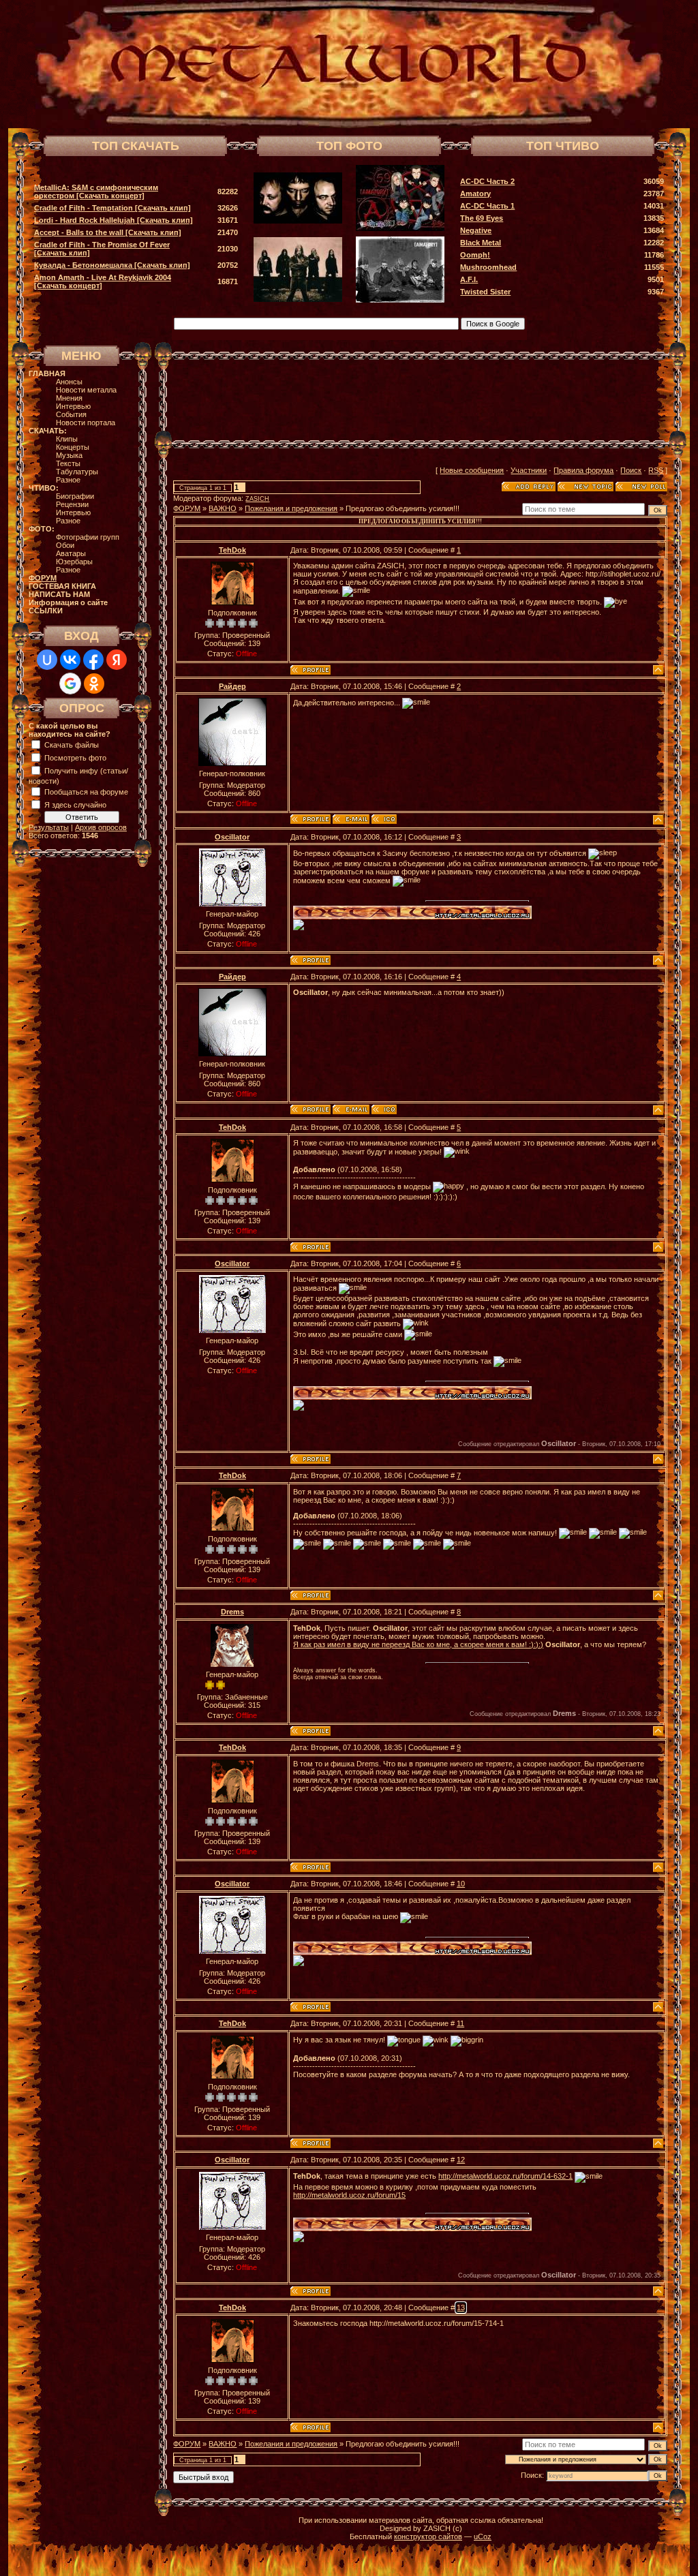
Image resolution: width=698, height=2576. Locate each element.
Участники (529, 470)
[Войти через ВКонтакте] (70, 660)
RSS (656, 470)
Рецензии (72, 504)
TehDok (232, 550)
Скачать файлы (72, 745)
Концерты (73, 447)
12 (461, 2160)
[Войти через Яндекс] (117, 660)
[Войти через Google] (70, 684)
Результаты (49, 827)
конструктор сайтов (428, 2536)
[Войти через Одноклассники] (94, 684)
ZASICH (257, 499)
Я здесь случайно (75, 805)
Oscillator (232, 837)
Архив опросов (101, 827)
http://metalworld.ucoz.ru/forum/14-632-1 (505, 2176)
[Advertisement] (421, 400)
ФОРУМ (187, 508)
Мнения (69, 398)
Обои (65, 545)
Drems (232, 1612)
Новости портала (86, 423)
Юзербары (74, 562)
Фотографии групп (88, 537)
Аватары (71, 553)
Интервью (73, 406)
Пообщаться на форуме (86, 792)
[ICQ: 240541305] (384, 819)
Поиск (631, 470)
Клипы (67, 439)
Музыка (69, 455)
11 (460, 2023)
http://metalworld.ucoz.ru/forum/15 (349, 2195)
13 (461, 2307)
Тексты (68, 463)
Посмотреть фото (75, 758)
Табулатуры (77, 472)
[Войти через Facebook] (93, 660)
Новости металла (86, 390)
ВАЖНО (223, 508)
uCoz (483, 2536)
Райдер (232, 686)
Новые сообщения (472, 470)
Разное (68, 480)
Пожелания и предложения (291, 508)
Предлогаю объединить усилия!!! (403, 508)
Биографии (75, 496)
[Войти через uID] (47, 660)
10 (461, 1884)
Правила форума (583, 470)
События (71, 414)
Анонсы (69, 382)
